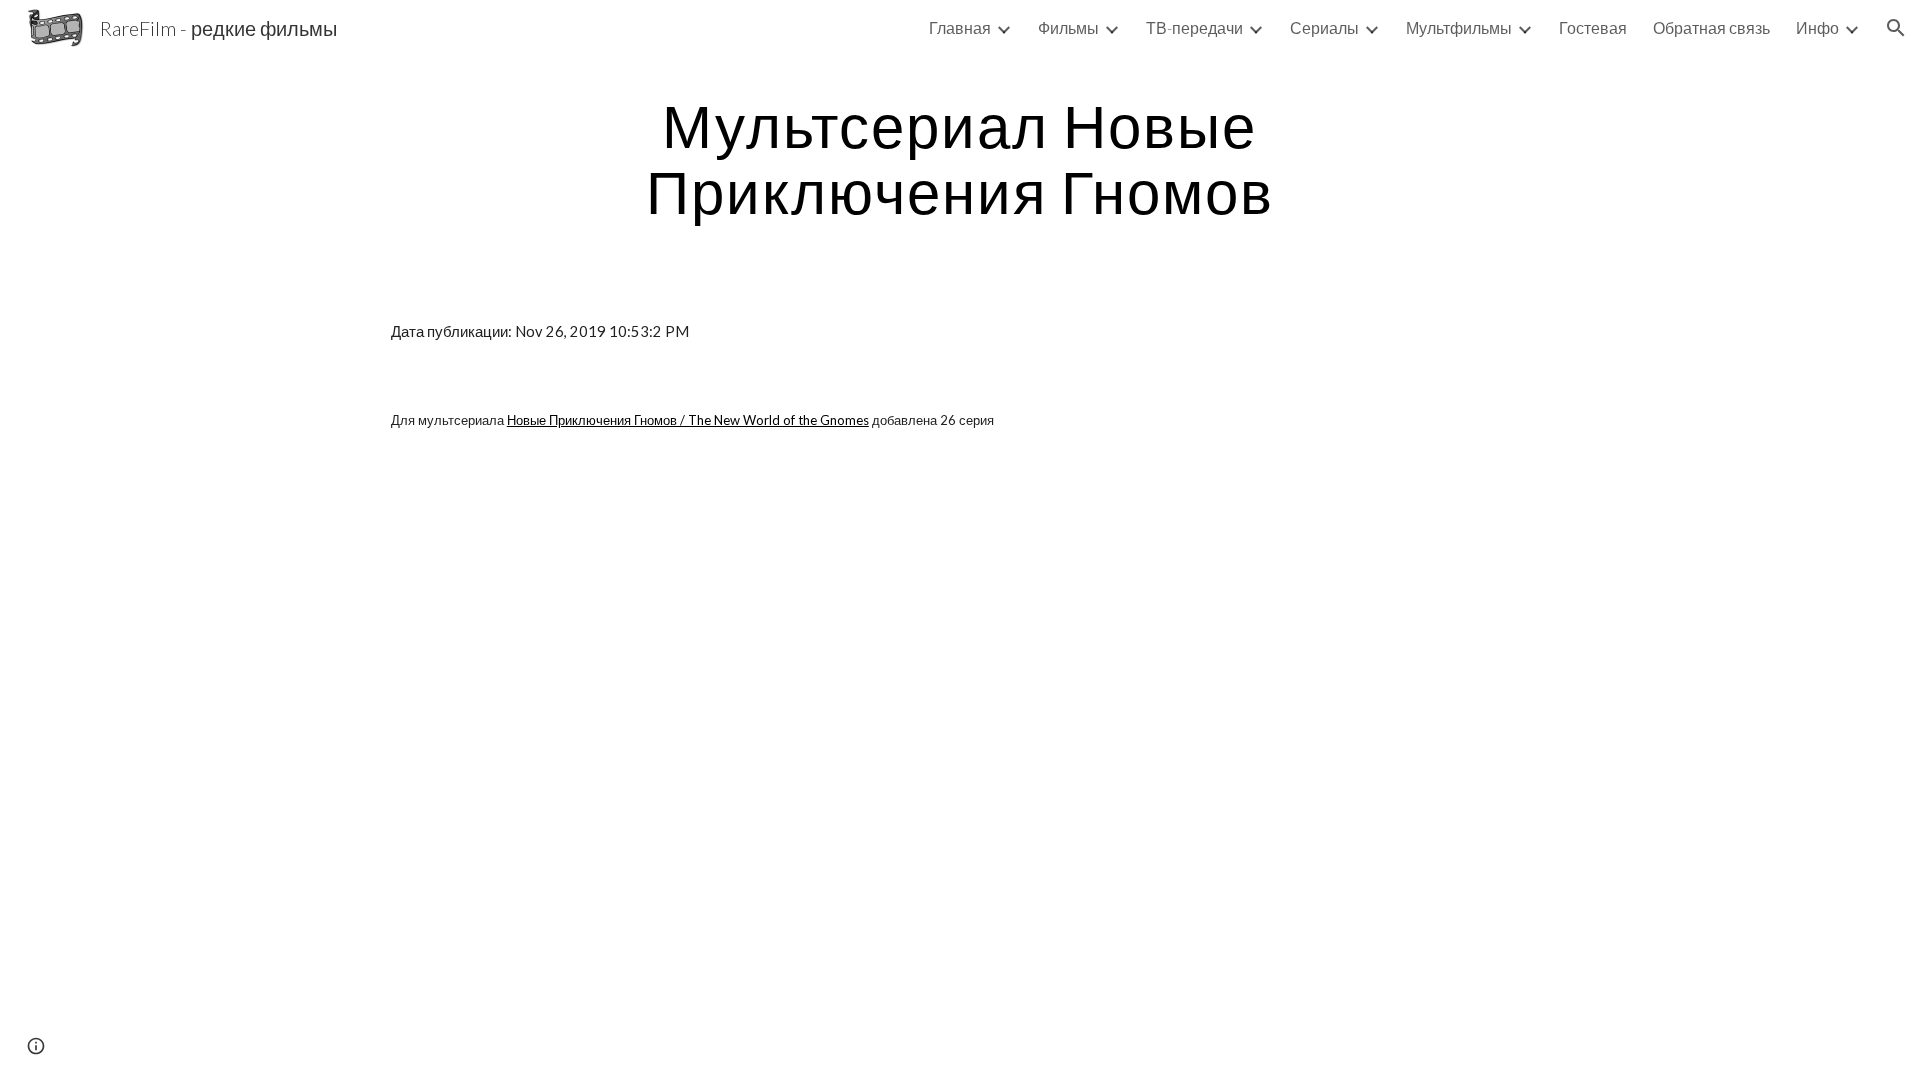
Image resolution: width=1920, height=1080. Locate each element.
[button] (1896, 28)
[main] (960, 158)
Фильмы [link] (1068, 27)
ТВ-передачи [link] (1194, 27)
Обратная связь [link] (1711, 27)
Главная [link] (960, 27)
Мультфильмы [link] (1459, 27)
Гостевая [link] (1593, 27)
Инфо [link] (1817, 27)
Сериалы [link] (1324, 27)
